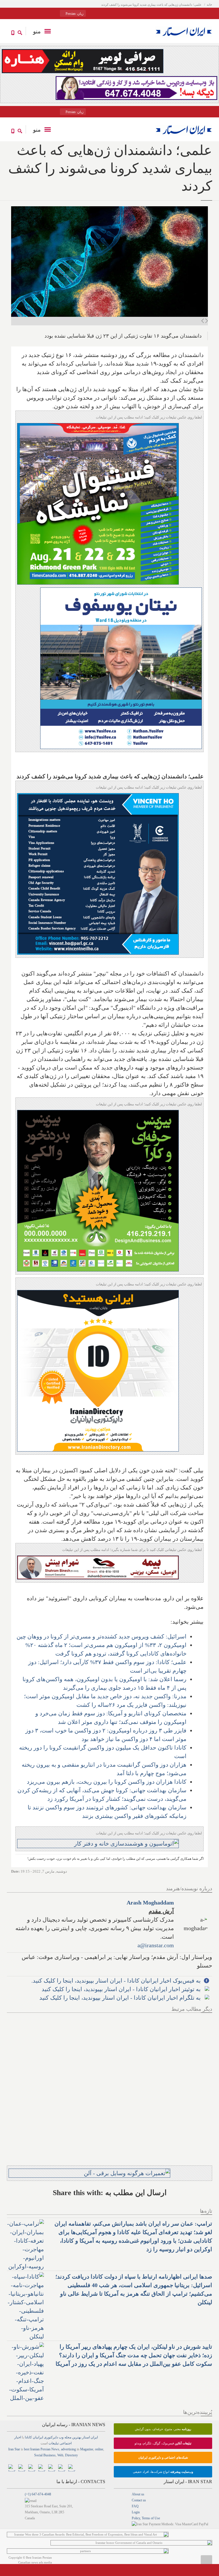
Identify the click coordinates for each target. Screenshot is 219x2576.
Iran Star (14, 2449)
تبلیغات (54, 2443)
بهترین (77, 2437)
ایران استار (90, 2437)
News (55, 2449)
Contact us (139, 2500)
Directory (71, 2455)
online (99, 2449)
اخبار (18, 2437)
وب (61, 2437)
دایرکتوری (51, 2437)
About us (138, 2494)
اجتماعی (66, 2443)
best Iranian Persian (37, 2449)
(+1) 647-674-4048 (38, 2494)
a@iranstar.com (156, 1945)
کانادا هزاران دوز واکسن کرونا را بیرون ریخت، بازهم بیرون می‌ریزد (107, 1782)
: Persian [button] (74, 14)
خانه (209, 5)
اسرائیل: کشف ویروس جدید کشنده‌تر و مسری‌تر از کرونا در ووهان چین (102, 1636)
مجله (68, 2437)
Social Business (45, 2455)
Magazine (87, 2449)
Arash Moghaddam (150, 1903)
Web (60, 2455)
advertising (68, 2449)
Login (136, 2512)
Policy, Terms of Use (146, 2518)
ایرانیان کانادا (34, 2437)
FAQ (135, 2506)
